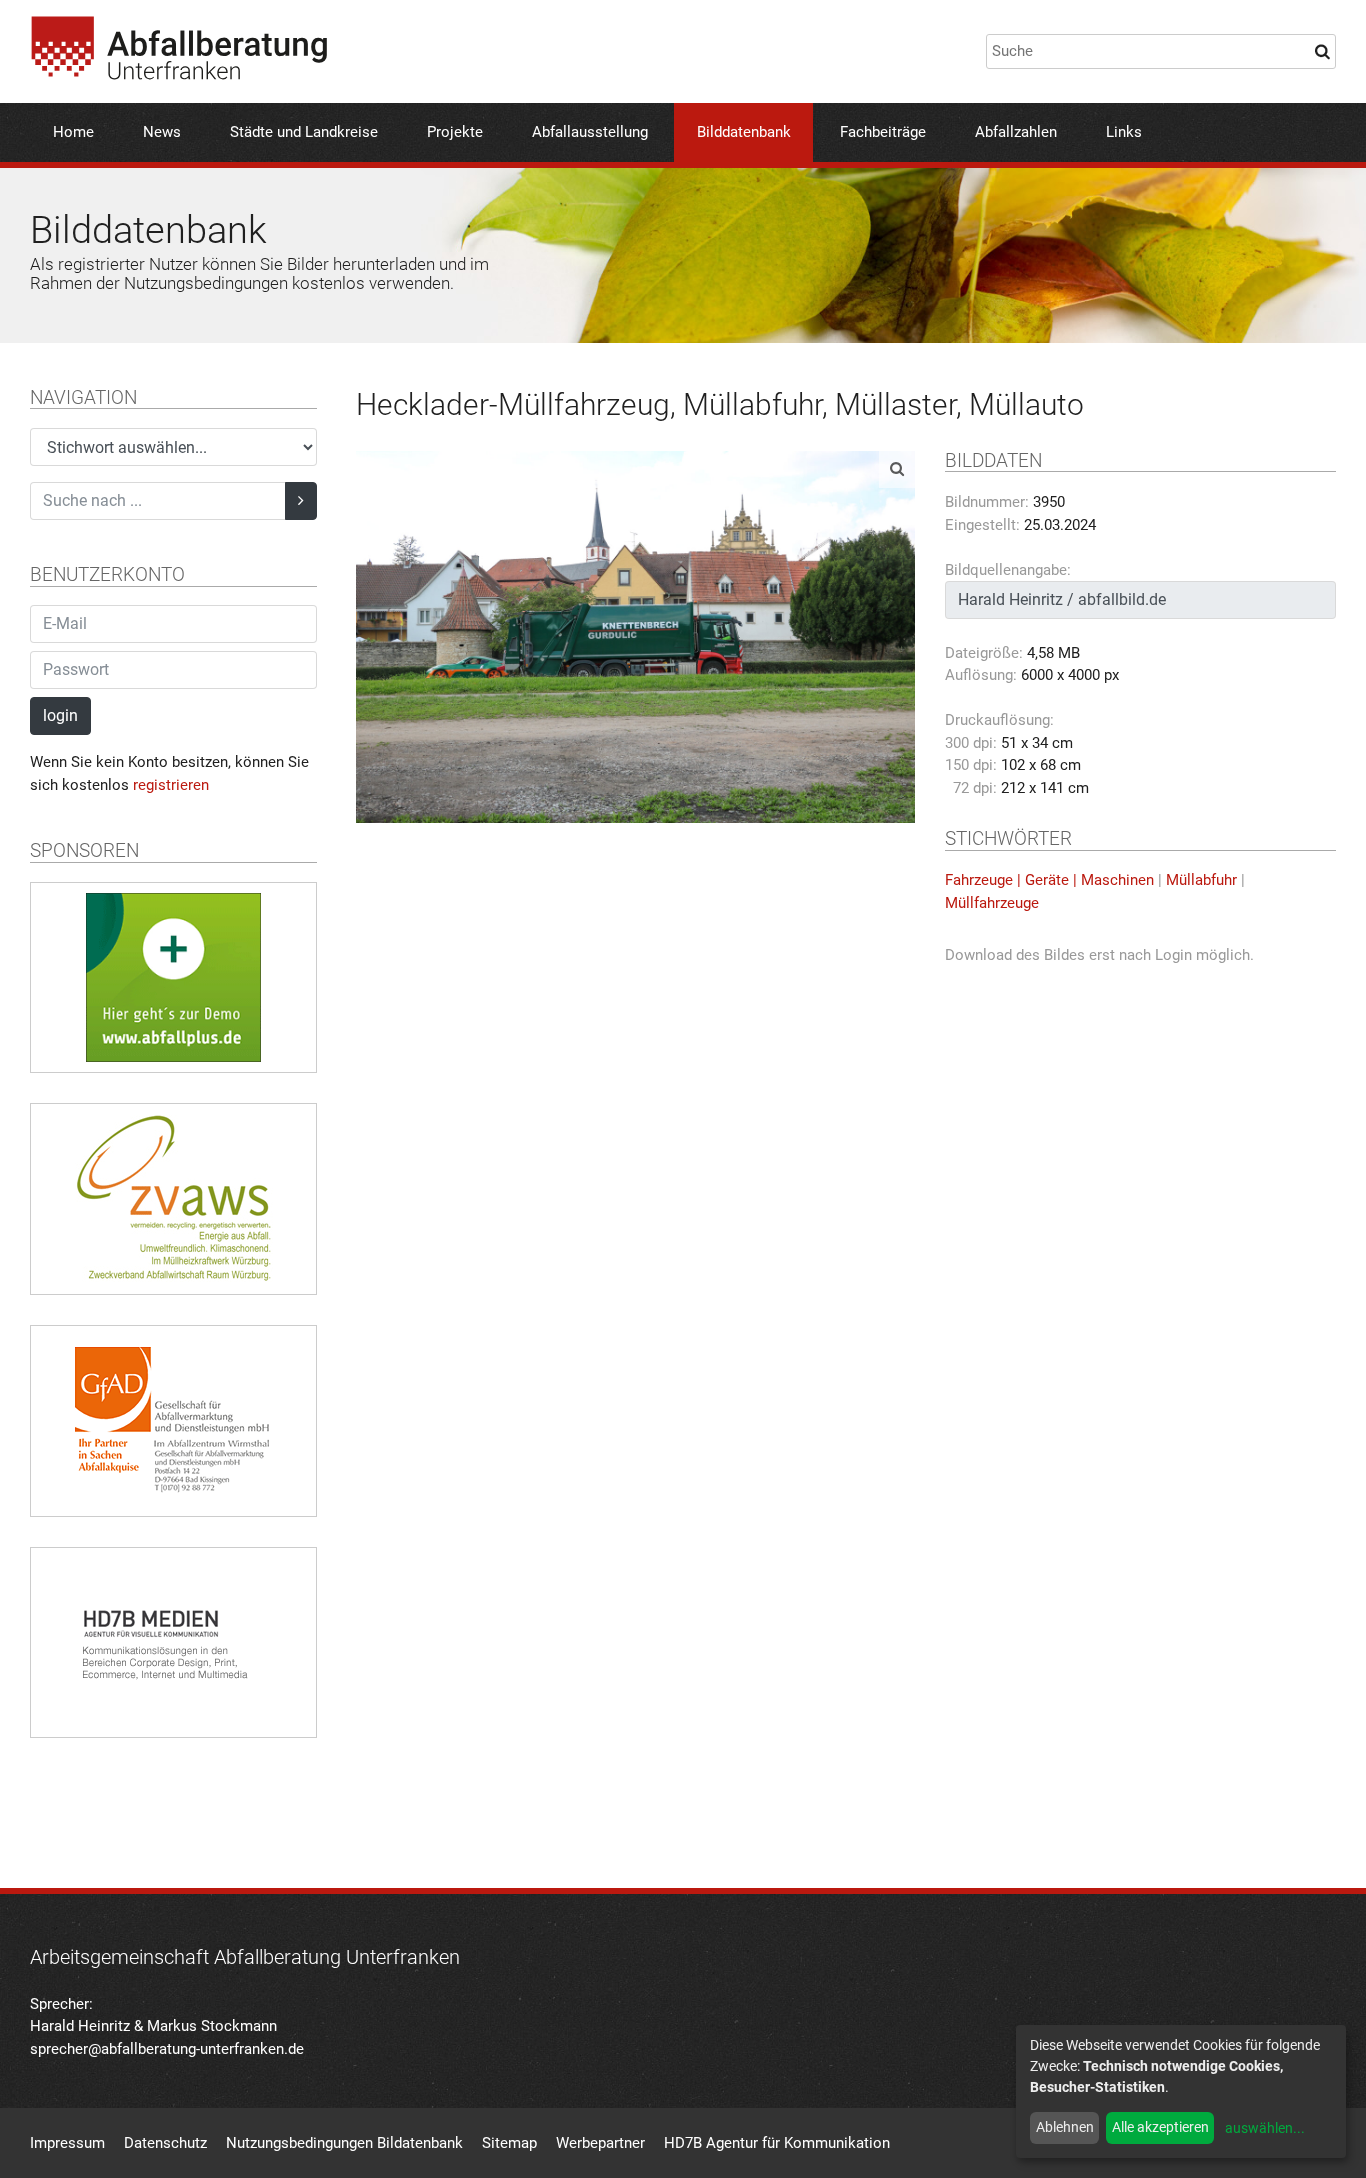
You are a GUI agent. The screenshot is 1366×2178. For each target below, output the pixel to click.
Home (73, 132)
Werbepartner (600, 2143)
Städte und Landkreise (304, 132)
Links (1124, 132)
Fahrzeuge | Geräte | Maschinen (1049, 880)
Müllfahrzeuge (992, 903)
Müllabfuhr (1201, 880)
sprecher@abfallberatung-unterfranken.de (167, 2049)
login (60, 715)
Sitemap (509, 2143)
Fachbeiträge (883, 132)
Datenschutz (165, 2143)
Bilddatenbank (744, 132)
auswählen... (1265, 2128)
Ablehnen (1065, 2127)
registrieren (171, 785)
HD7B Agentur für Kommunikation (777, 2143)
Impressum (67, 2143)
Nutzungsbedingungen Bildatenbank (344, 2143)
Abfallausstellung (590, 132)
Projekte (455, 132)
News (162, 132)
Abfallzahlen (1016, 132)
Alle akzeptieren (1160, 2127)
